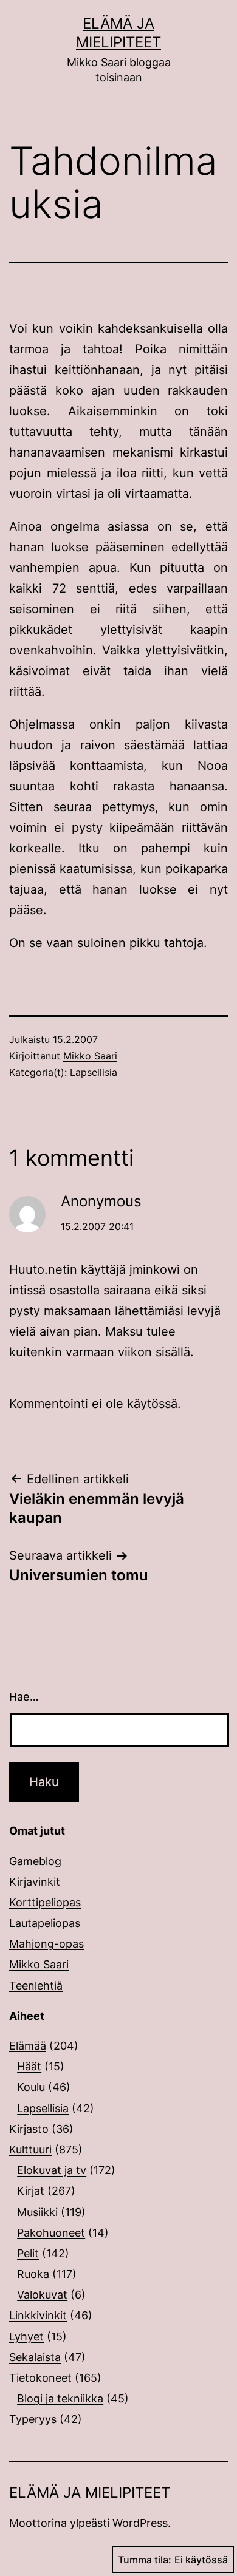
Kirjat (31, 2191)
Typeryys (33, 2419)
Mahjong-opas (46, 1944)
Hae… (24, 1697)
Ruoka (33, 2274)
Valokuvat (42, 2295)
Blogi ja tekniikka (60, 2398)
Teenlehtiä (36, 1986)
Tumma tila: (145, 2560)
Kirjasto (29, 2129)
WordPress (140, 2523)
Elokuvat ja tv (52, 2170)
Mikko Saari (90, 1056)
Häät (29, 2066)
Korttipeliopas (45, 1902)
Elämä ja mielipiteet (90, 2493)
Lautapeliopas (45, 1923)
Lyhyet (26, 2336)
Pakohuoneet (51, 2233)
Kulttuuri (30, 2149)
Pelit (28, 2253)
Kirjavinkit (35, 1882)
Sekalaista (35, 2357)
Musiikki (37, 2212)
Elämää (28, 2046)
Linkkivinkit (38, 2315)
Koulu (31, 2087)
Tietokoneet (40, 2378)
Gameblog (35, 1861)
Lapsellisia (94, 1072)
